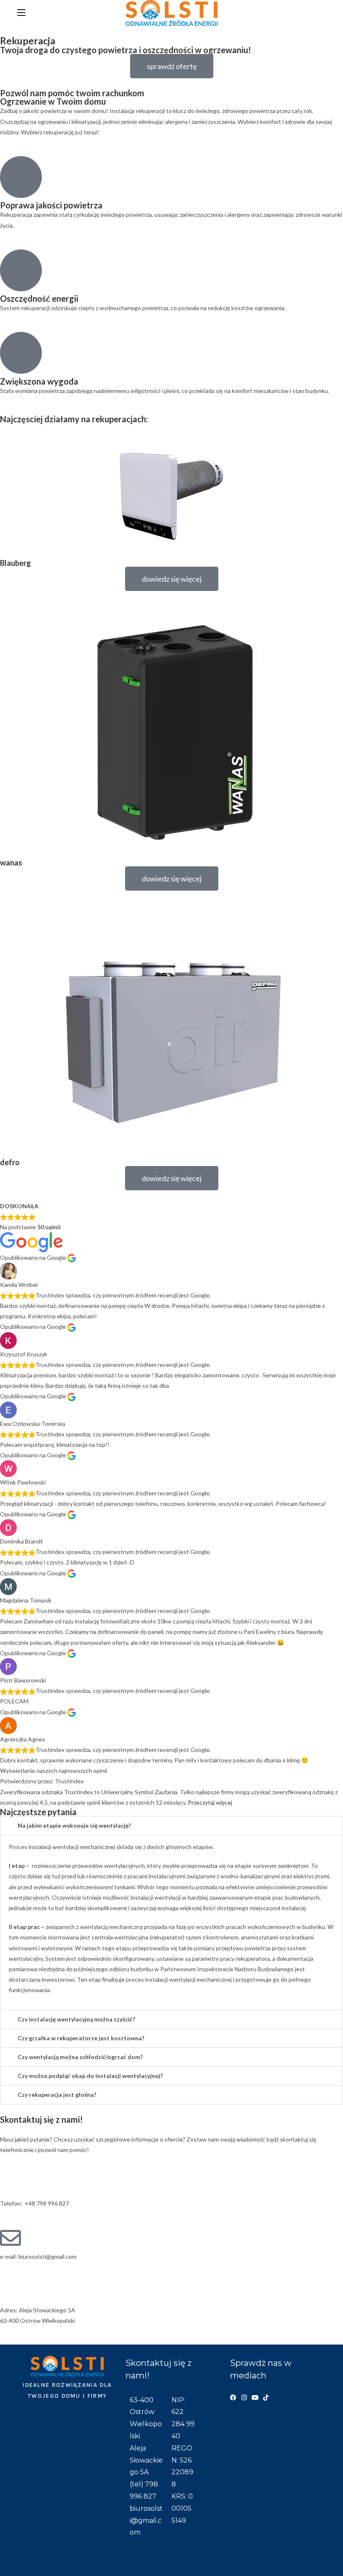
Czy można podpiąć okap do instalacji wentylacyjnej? (90, 2076)
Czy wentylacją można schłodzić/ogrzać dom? (80, 2057)
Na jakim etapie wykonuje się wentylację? (74, 1825)
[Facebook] (233, 2398)
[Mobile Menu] (21, 13)
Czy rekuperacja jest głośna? (57, 2094)
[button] (171, 1826)
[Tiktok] (266, 2398)
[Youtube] (255, 2398)
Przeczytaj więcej (210, 1802)
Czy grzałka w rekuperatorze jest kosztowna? (81, 2038)
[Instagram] (244, 2398)
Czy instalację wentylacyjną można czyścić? (76, 2019)
